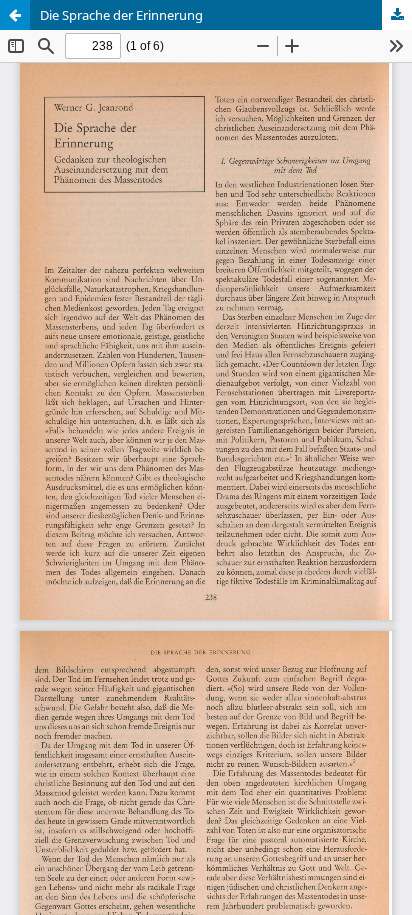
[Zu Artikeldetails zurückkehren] (15, 15)
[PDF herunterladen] (397, 15)
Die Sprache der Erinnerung (121, 15)
